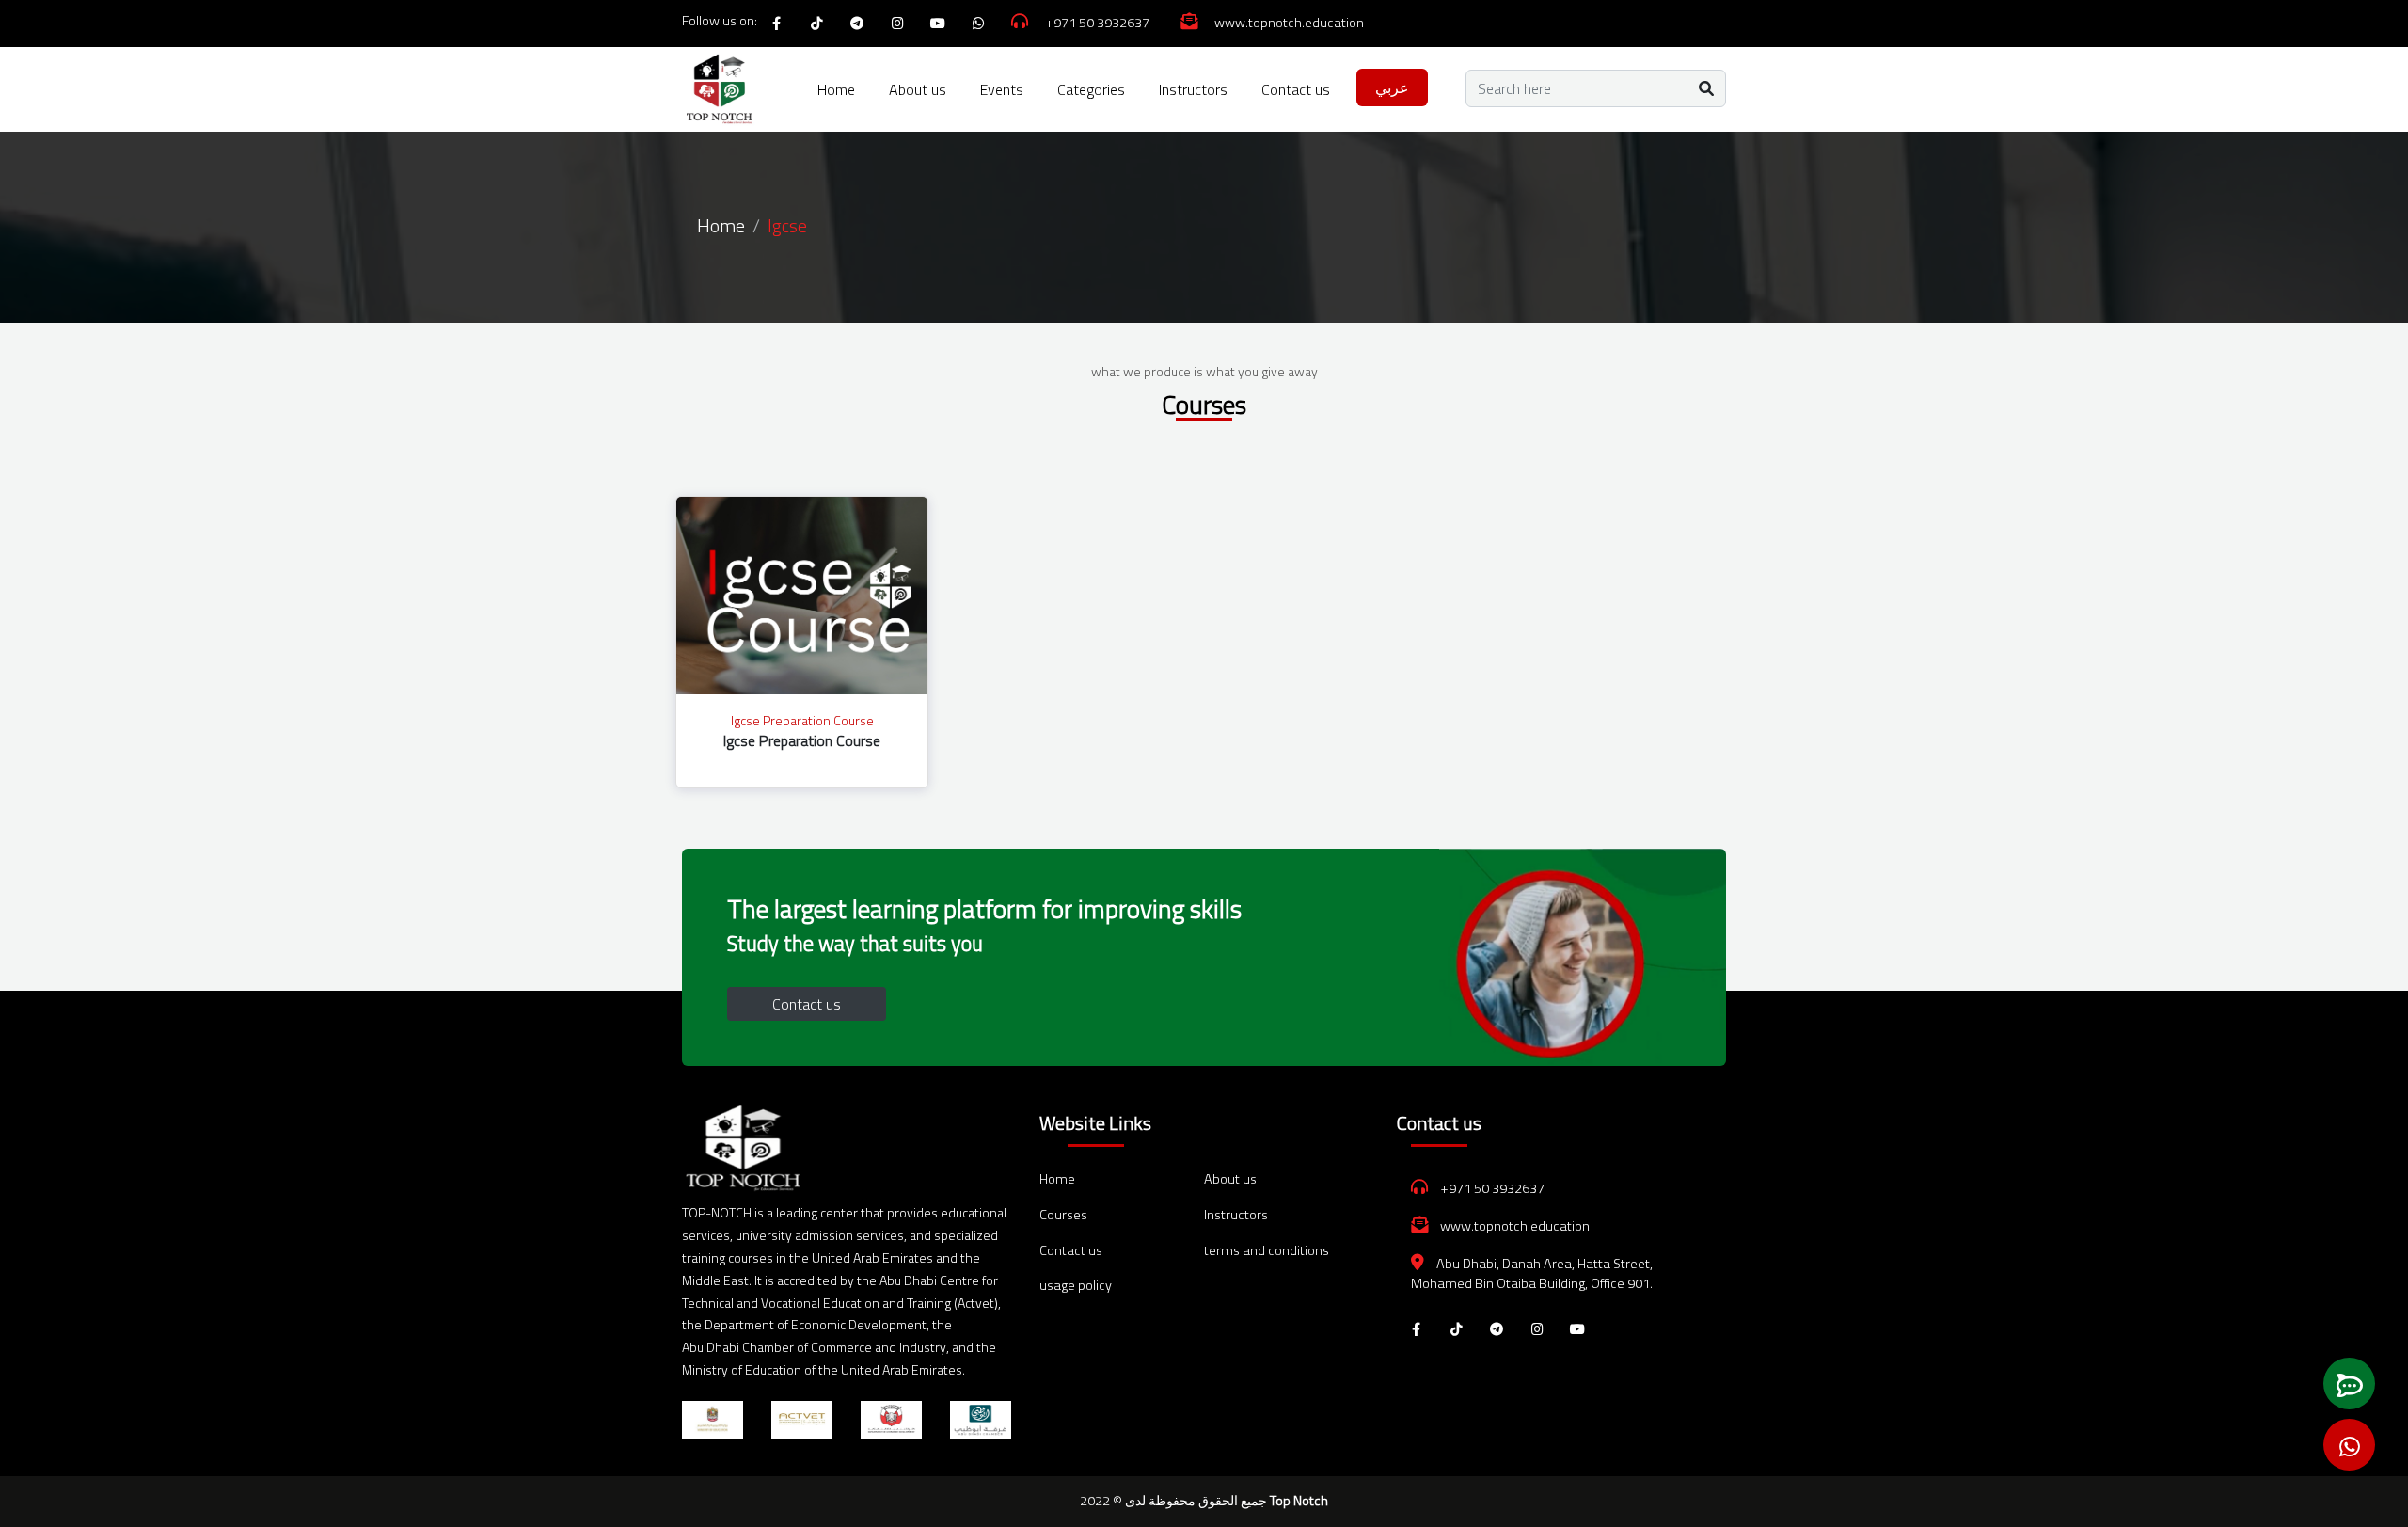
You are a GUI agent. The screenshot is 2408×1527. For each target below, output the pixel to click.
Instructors (1193, 89)
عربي (1392, 87)
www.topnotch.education (1513, 1226)
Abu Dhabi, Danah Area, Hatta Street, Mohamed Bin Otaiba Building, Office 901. (1532, 1274)
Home (836, 89)
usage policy (1076, 1286)
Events (1002, 89)
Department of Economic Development (816, 1324)
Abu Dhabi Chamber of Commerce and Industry (814, 1347)
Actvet (976, 1303)
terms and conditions (1267, 1251)
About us (918, 89)
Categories (1091, 89)
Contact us (1296, 89)
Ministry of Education (742, 1369)
